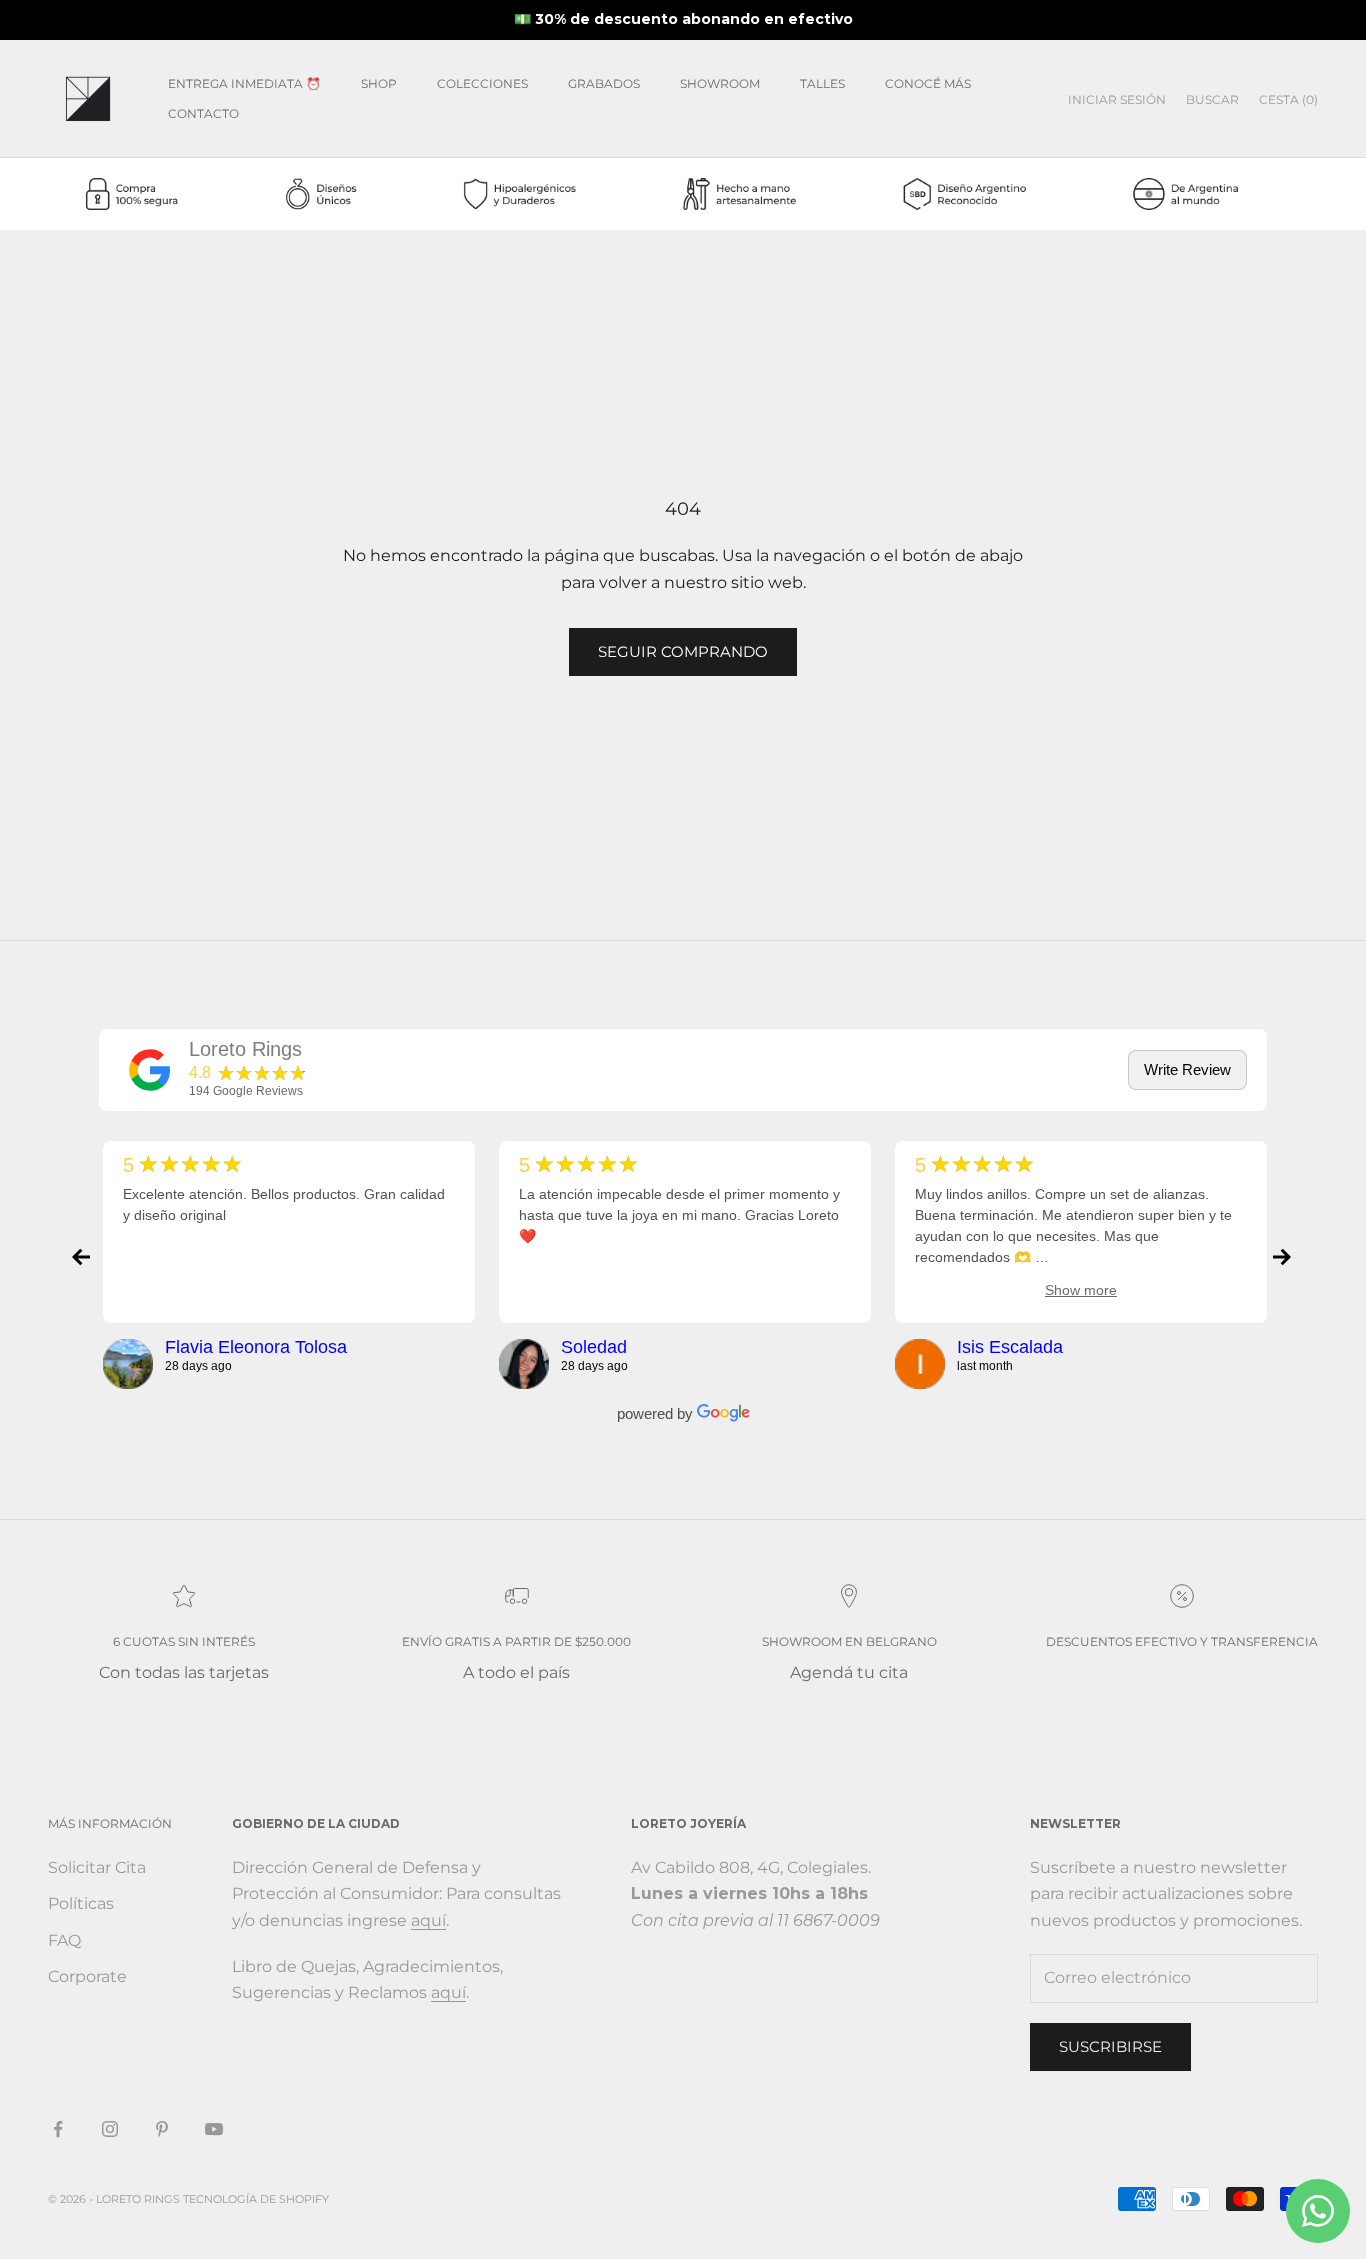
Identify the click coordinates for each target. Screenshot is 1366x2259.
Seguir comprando (683, 651)
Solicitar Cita (97, 1867)
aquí (428, 1920)
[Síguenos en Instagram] (110, 2129)
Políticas (81, 1903)
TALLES (822, 83)
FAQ (64, 1940)
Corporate (87, 1976)
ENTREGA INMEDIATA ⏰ (244, 83)
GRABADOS (604, 83)
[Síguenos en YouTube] (214, 2129)
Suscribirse (1110, 2046)
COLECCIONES (482, 83)
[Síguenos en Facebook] (58, 2129)
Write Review (1187, 1069)
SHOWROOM (720, 83)
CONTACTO (203, 113)
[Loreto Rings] (150, 1070)
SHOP (379, 83)
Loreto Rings (245, 1049)
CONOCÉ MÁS (928, 83)
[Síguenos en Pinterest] (162, 2129)
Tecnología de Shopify (256, 2199)
